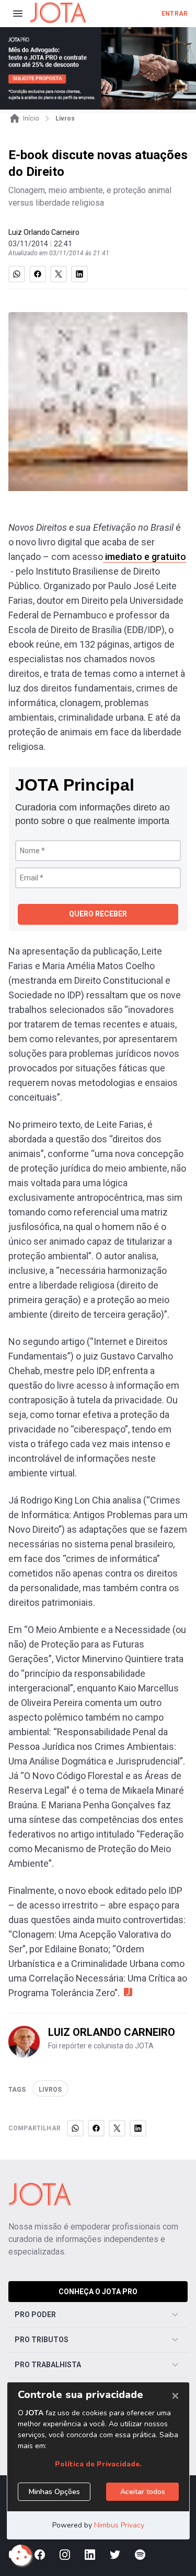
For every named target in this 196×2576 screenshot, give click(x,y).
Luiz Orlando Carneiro (44, 232)
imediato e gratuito (145, 557)
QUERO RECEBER (98, 914)
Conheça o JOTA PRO (98, 2292)
